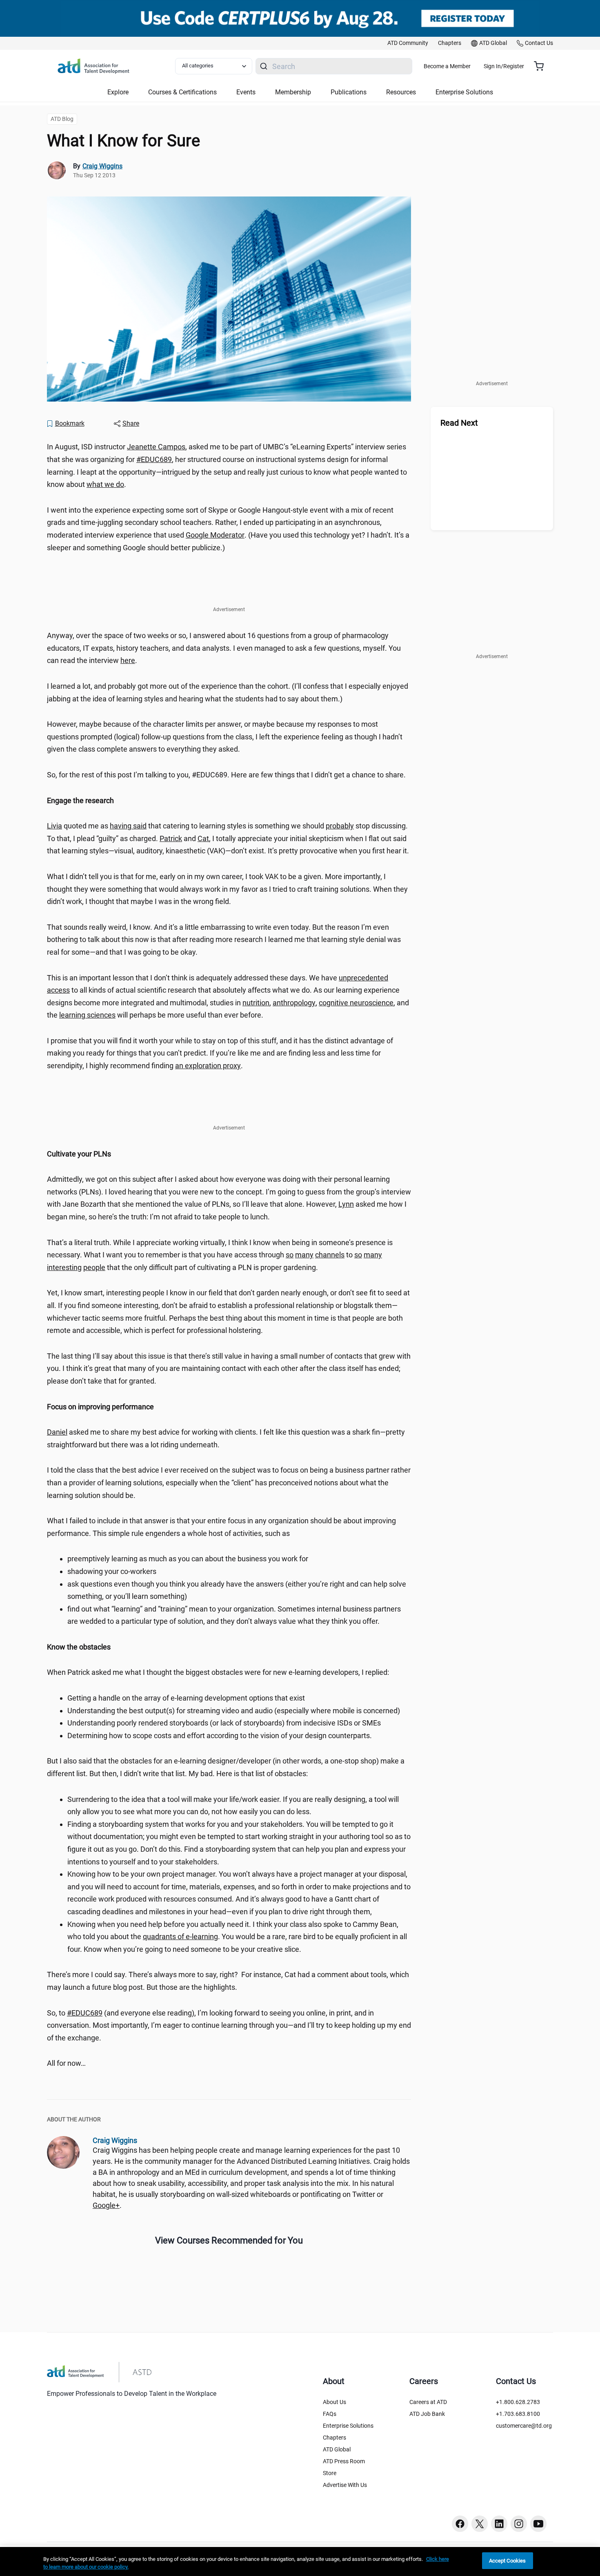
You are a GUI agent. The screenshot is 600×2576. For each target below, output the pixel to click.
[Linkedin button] (499, 2524)
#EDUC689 (154, 459)
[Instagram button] (519, 2524)
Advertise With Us (345, 2485)
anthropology (294, 1003)
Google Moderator (215, 535)
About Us (334, 2402)
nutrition (256, 1003)
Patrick (171, 838)
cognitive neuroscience (356, 1003)
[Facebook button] (460, 2524)
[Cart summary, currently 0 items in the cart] (542, 66)
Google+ (106, 2205)
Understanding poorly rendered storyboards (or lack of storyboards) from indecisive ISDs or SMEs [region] (224, 1723)
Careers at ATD (428, 2402)
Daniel (57, 1432)
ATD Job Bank (427, 2414)
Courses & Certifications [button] (182, 92)
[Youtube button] (538, 2524)
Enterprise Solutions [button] (464, 92)
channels (330, 1255)
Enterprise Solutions (348, 2426)
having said (128, 826)
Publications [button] (349, 92)
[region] (229, 801)
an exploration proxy (208, 1066)
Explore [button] (118, 92)
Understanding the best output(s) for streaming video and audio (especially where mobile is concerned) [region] (234, 1711)
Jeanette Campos (156, 447)
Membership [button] (293, 92)
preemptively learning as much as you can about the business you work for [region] (188, 1559)
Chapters (334, 2438)
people (94, 1267)
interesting (64, 1267)
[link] (408, 43)
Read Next (459, 423)
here (128, 660)
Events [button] (246, 92)
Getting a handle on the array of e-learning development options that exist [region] (186, 1698)
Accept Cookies (508, 2561)
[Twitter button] (480, 2524)
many (304, 1255)
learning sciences (87, 1015)
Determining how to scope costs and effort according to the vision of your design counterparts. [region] (220, 1736)
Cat (203, 838)
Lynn (346, 1204)
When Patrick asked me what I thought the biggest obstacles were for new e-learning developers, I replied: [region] (218, 1672)
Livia (54, 826)
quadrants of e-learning (180, 1936)
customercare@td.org (524, 2426)
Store (330, 2473)
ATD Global (337, 2449)
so (290, 1255)
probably (340, 826)
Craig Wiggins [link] (102, 166)
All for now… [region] (66, 2063)
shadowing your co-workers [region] (112, 1571)
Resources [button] (401, 92)
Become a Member (447, 66)
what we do (105, 484)
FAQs (330, 2414)
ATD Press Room (344, 2461)
